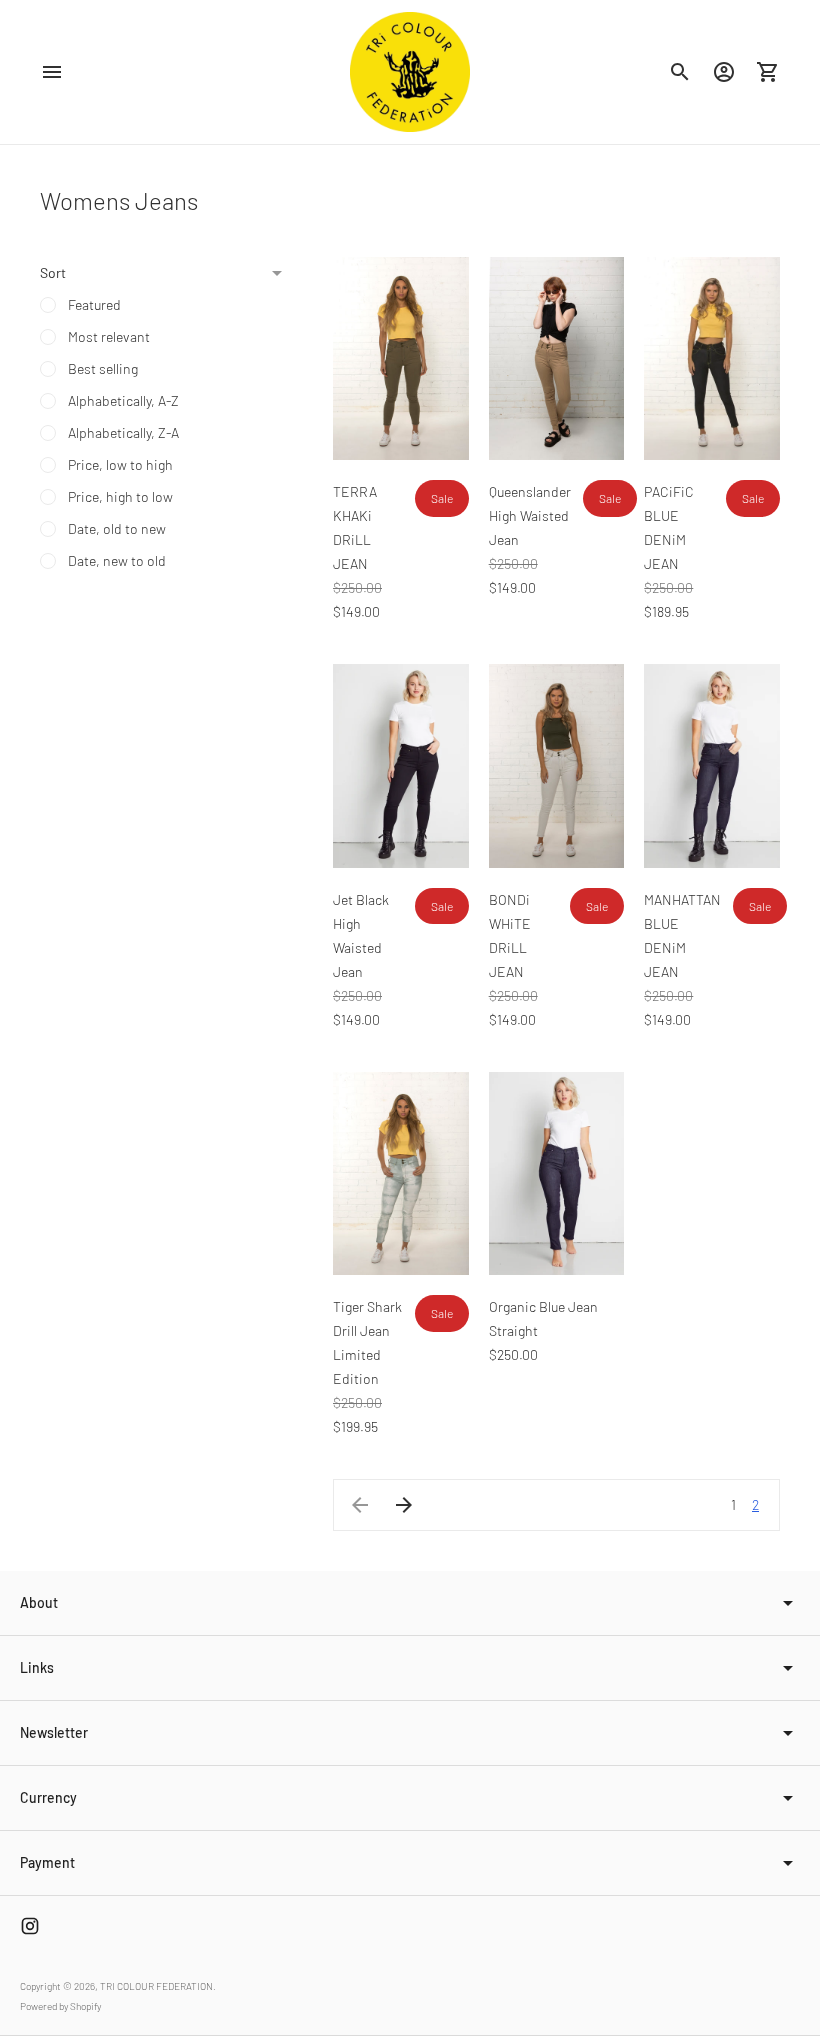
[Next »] (404, 1505)
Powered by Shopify (60, 2006)
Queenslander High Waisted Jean (530, 515)
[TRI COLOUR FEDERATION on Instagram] (30, 1926)
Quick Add (402, 432)
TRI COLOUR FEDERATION (156, 1986)
